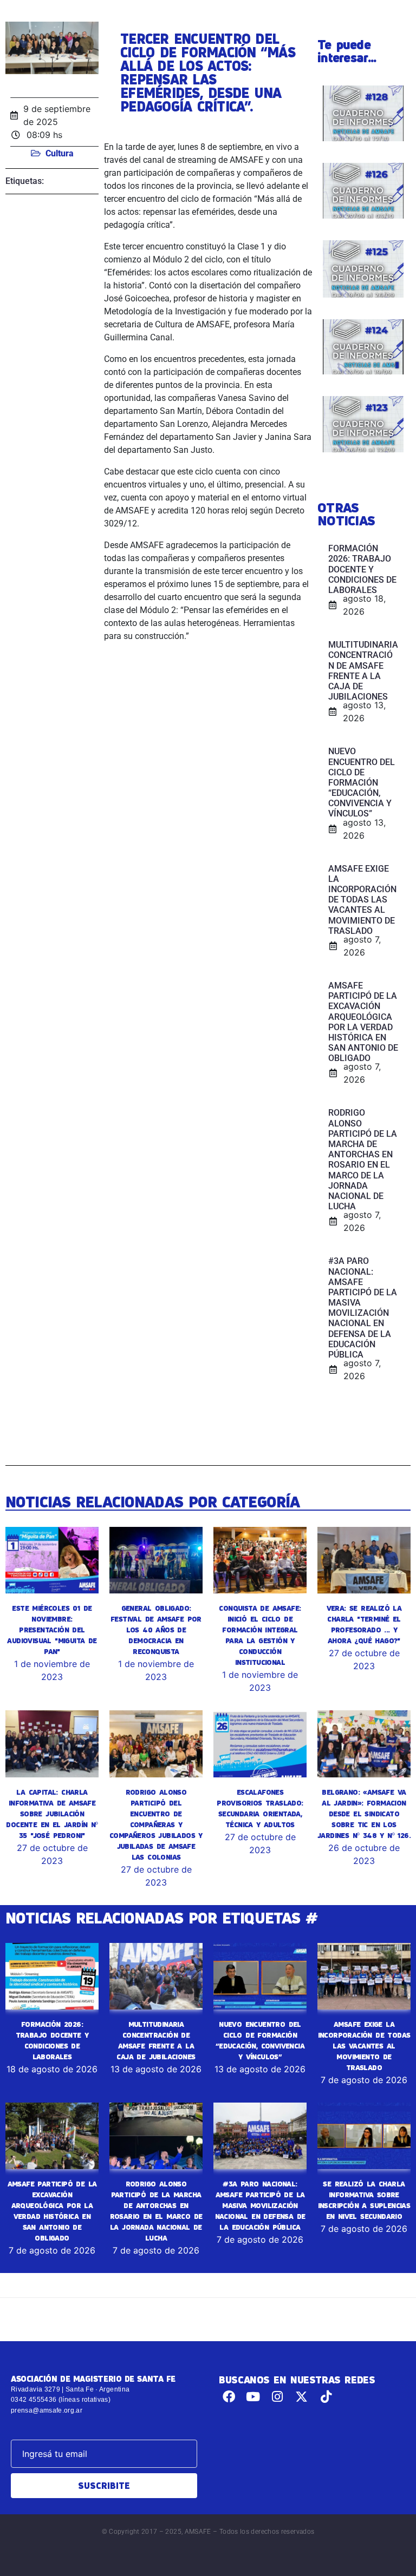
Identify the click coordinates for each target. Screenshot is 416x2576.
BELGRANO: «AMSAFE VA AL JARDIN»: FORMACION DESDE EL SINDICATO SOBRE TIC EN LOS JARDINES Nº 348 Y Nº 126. (364, 1814)
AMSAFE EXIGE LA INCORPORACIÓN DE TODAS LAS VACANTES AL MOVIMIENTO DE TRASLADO (364, 2046)
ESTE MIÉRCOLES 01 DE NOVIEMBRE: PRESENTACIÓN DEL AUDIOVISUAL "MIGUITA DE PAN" (52, 1630)
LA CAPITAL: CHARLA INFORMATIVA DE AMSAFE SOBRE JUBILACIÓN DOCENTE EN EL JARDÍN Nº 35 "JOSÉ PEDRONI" (52, 1814)
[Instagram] (278, 2397)
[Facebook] (229, 2397)
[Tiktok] (326, 2397)
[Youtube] (253, 2397)
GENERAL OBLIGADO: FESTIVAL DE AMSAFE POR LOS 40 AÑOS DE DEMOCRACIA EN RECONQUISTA (156, 1630)
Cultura (60, 153)
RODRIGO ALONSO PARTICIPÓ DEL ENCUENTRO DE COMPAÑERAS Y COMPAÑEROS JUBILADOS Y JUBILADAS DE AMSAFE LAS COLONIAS (156, 1824)
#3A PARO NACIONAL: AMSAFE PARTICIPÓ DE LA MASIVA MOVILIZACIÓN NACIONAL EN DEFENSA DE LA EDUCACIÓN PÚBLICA (260, 2205)
